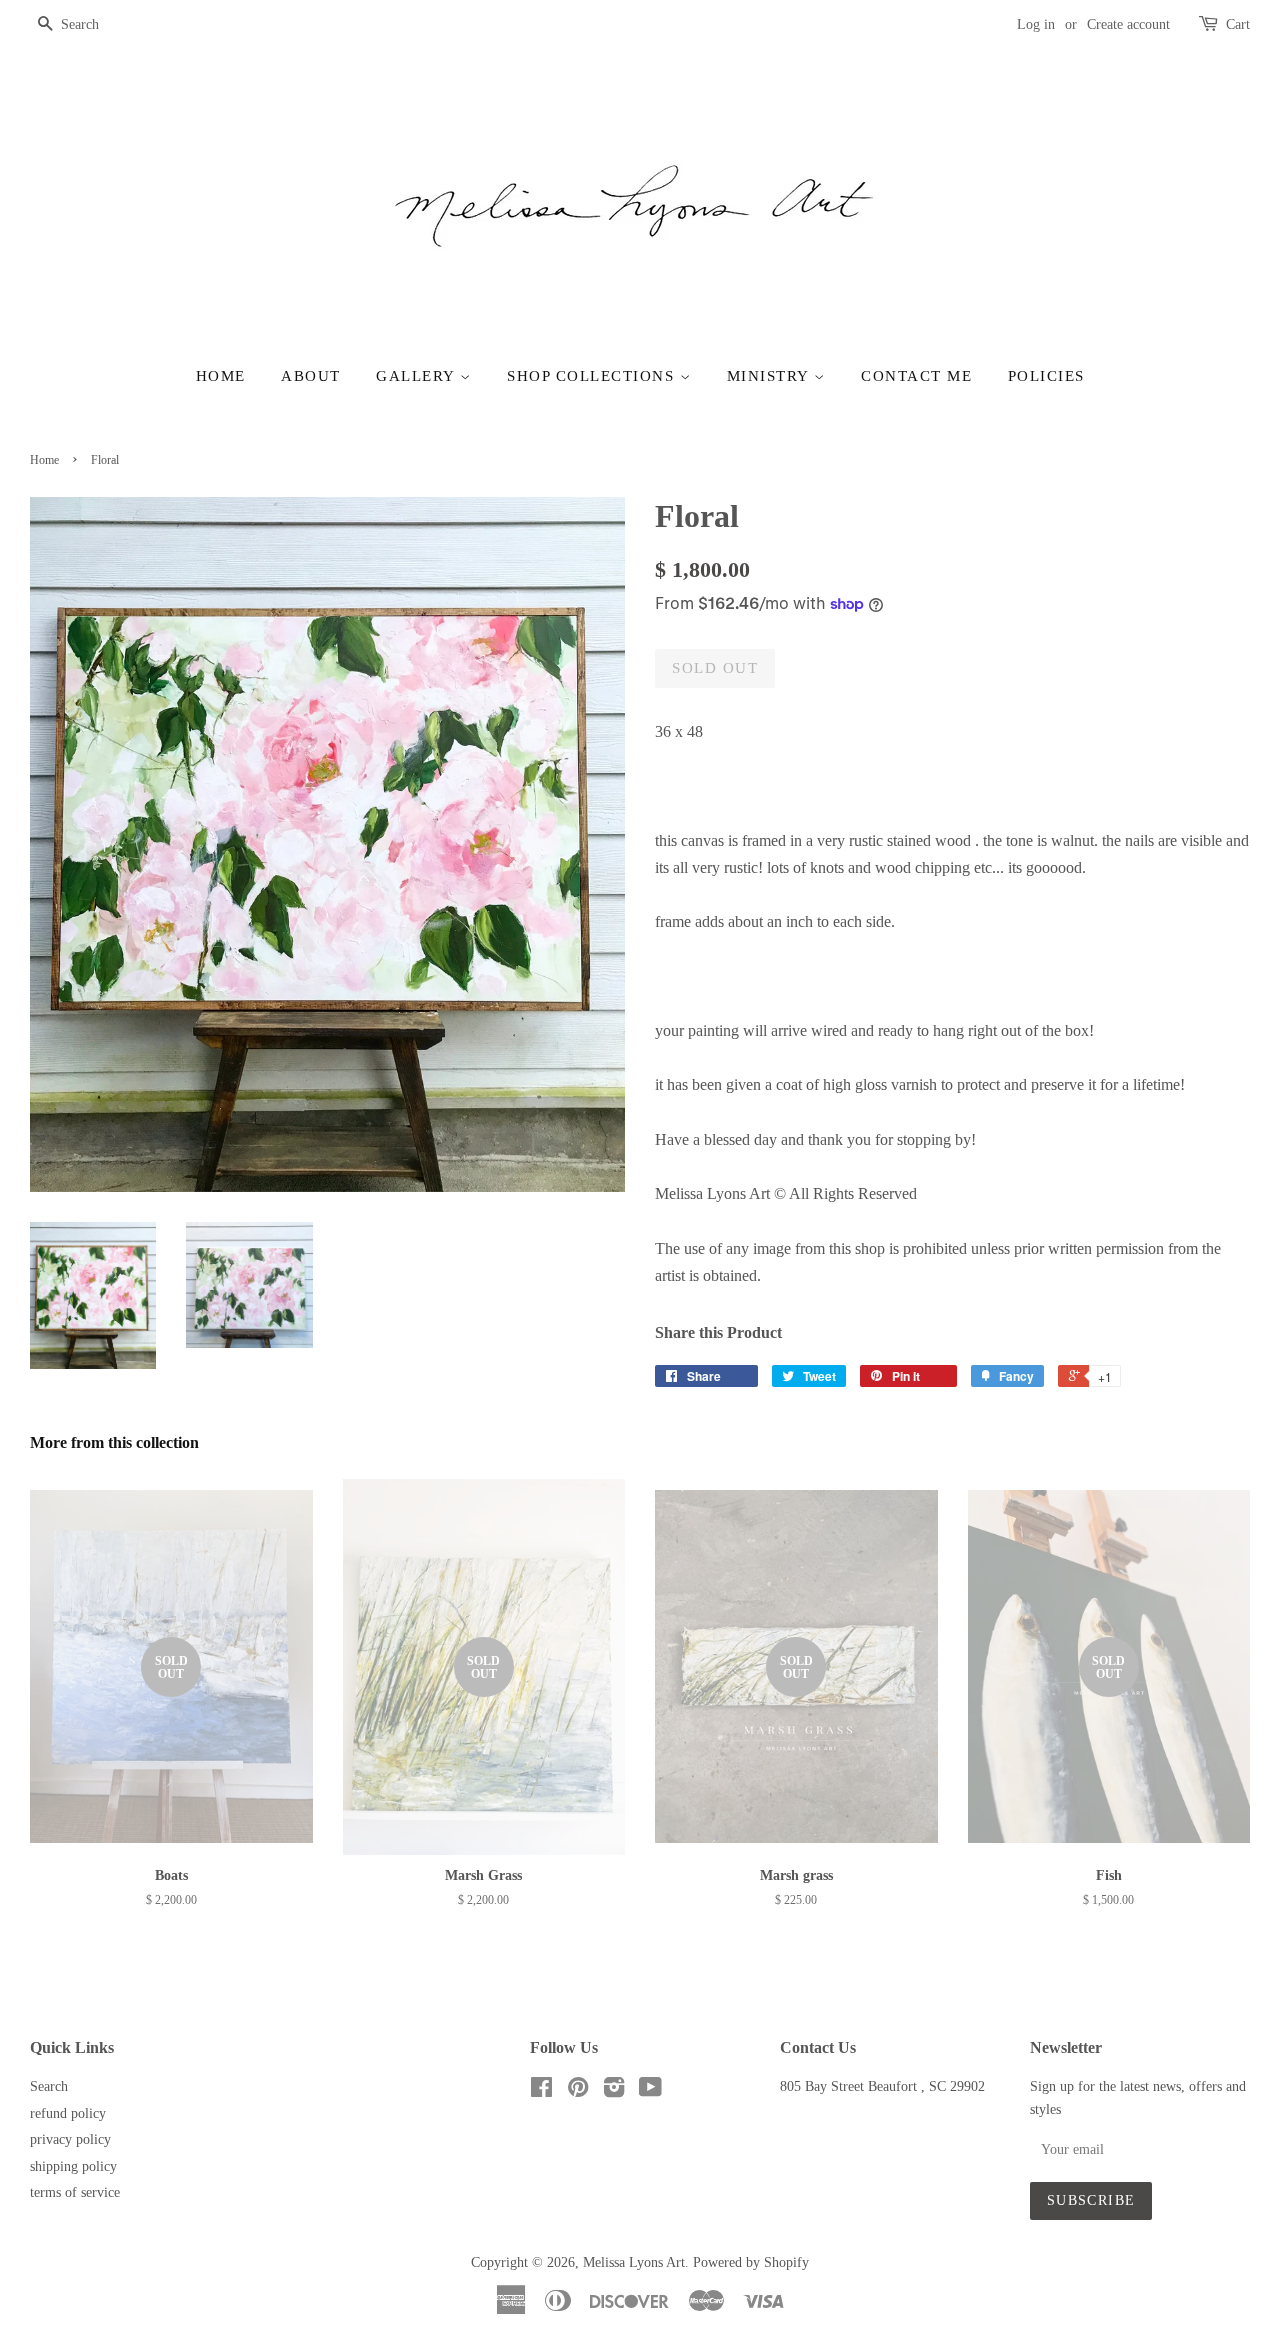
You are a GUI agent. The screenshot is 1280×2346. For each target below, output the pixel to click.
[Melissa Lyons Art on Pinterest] (578, 2091)
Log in (1036, 24)
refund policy (68, 2113)
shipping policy (73, 2166)
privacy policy (70, 2139)
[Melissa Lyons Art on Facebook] (541, 2091)
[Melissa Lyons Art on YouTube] (650, 2091)
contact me (916, 376)
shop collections (593, 376)
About (311, 376)
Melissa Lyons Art (634, 2262)
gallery (418, 376)
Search (49, 2086)
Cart (1238, 24)
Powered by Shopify (751, 2262)
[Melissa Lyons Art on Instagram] (614, 2091)
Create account (1128, 24)
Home (221, 376)
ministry (771, 376)
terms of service (75, 2192)
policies (1046, 376)
